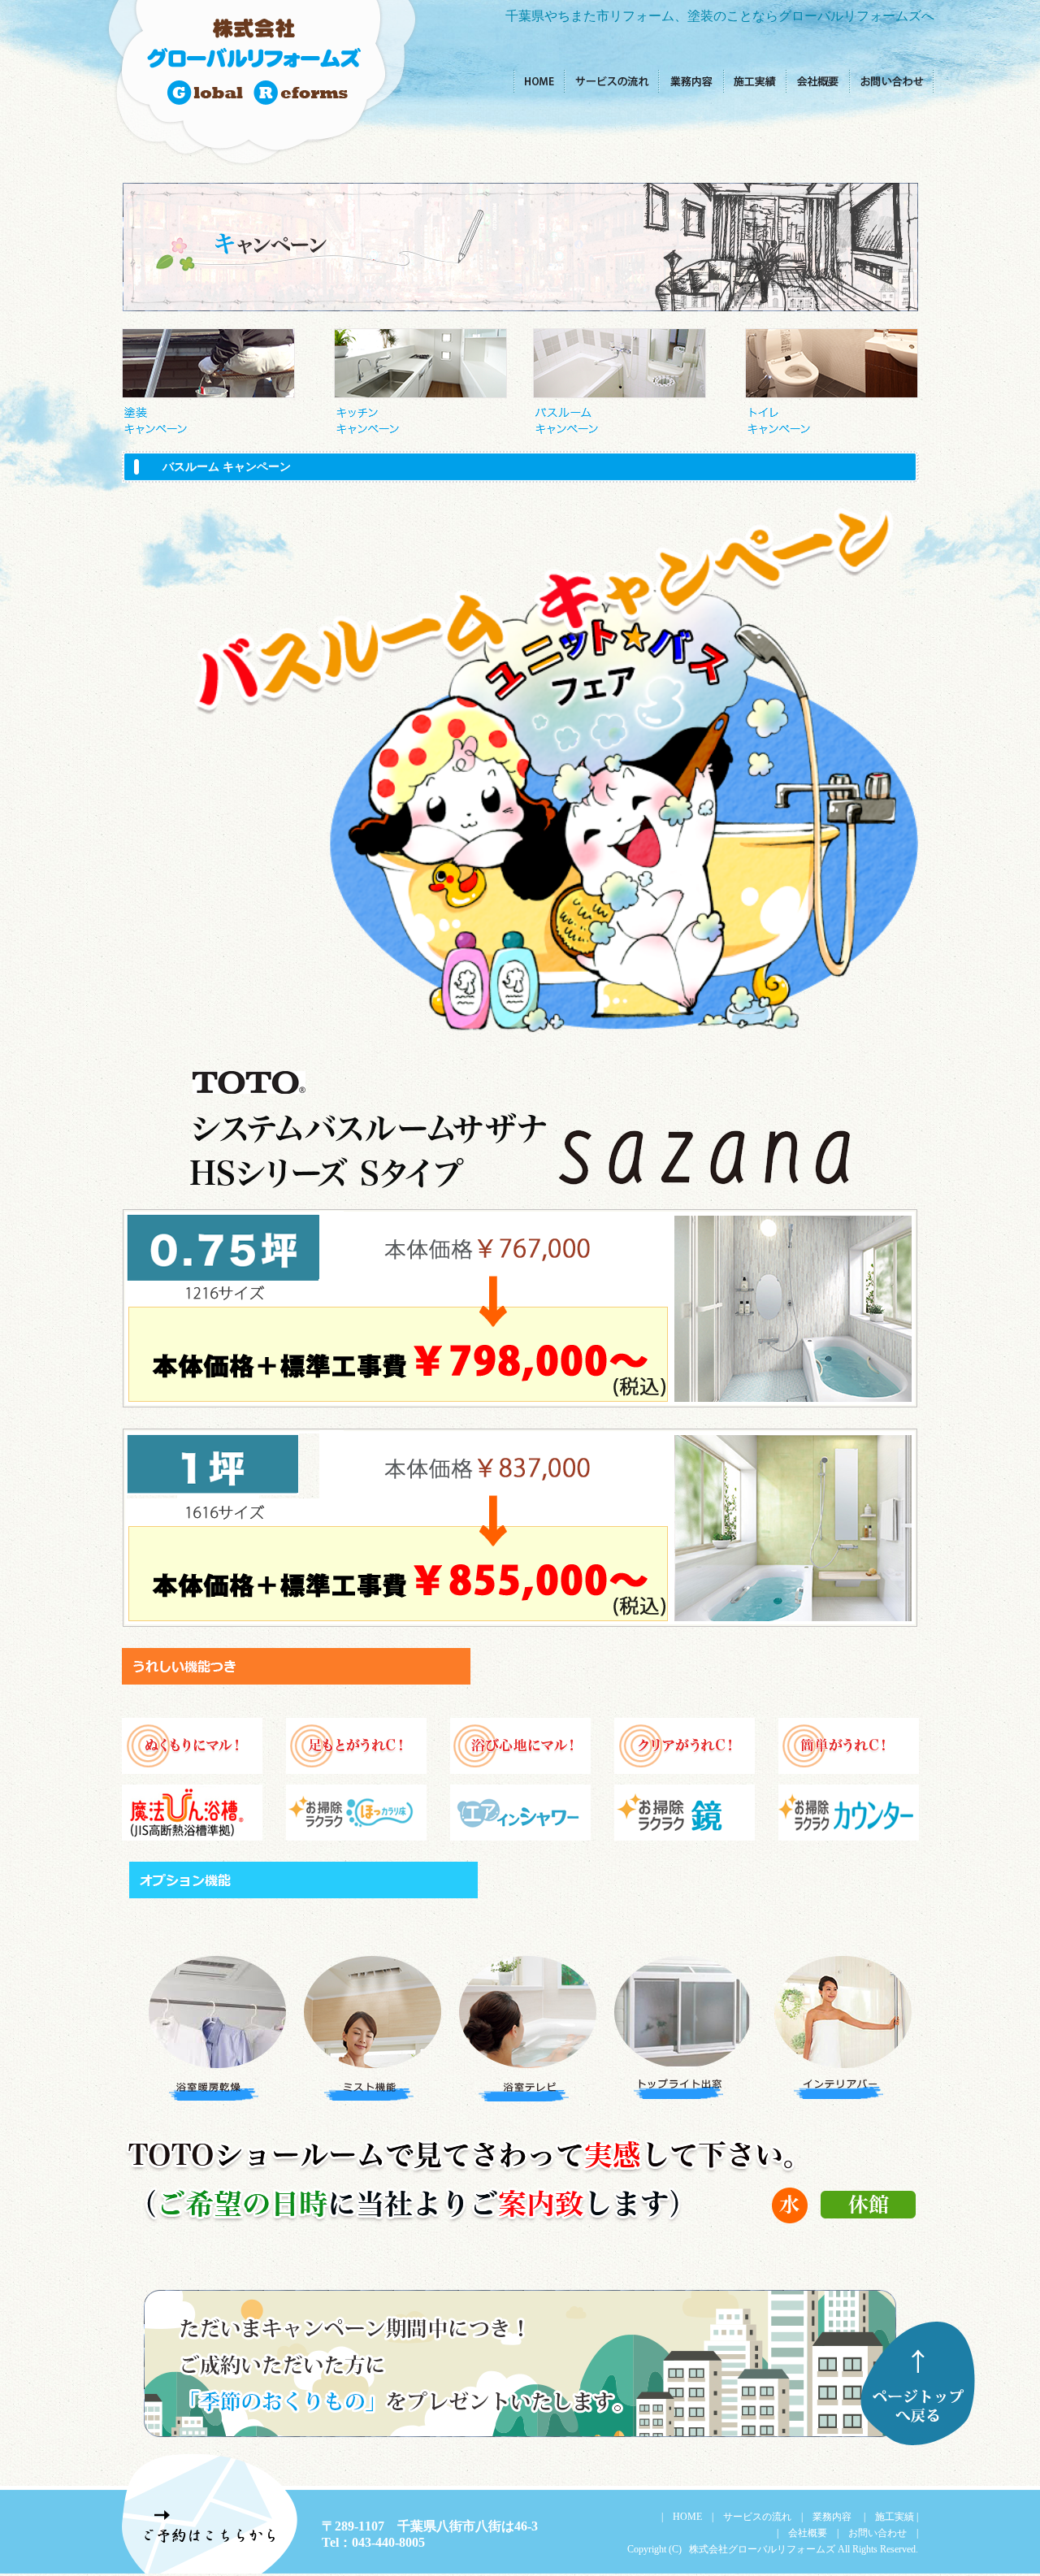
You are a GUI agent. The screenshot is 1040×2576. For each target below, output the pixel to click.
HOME (687, 2517)
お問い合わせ (877, 2533)
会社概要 (808, 2533)
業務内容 (831, 2517)
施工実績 (895, 2517)
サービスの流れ (757, 2517)
